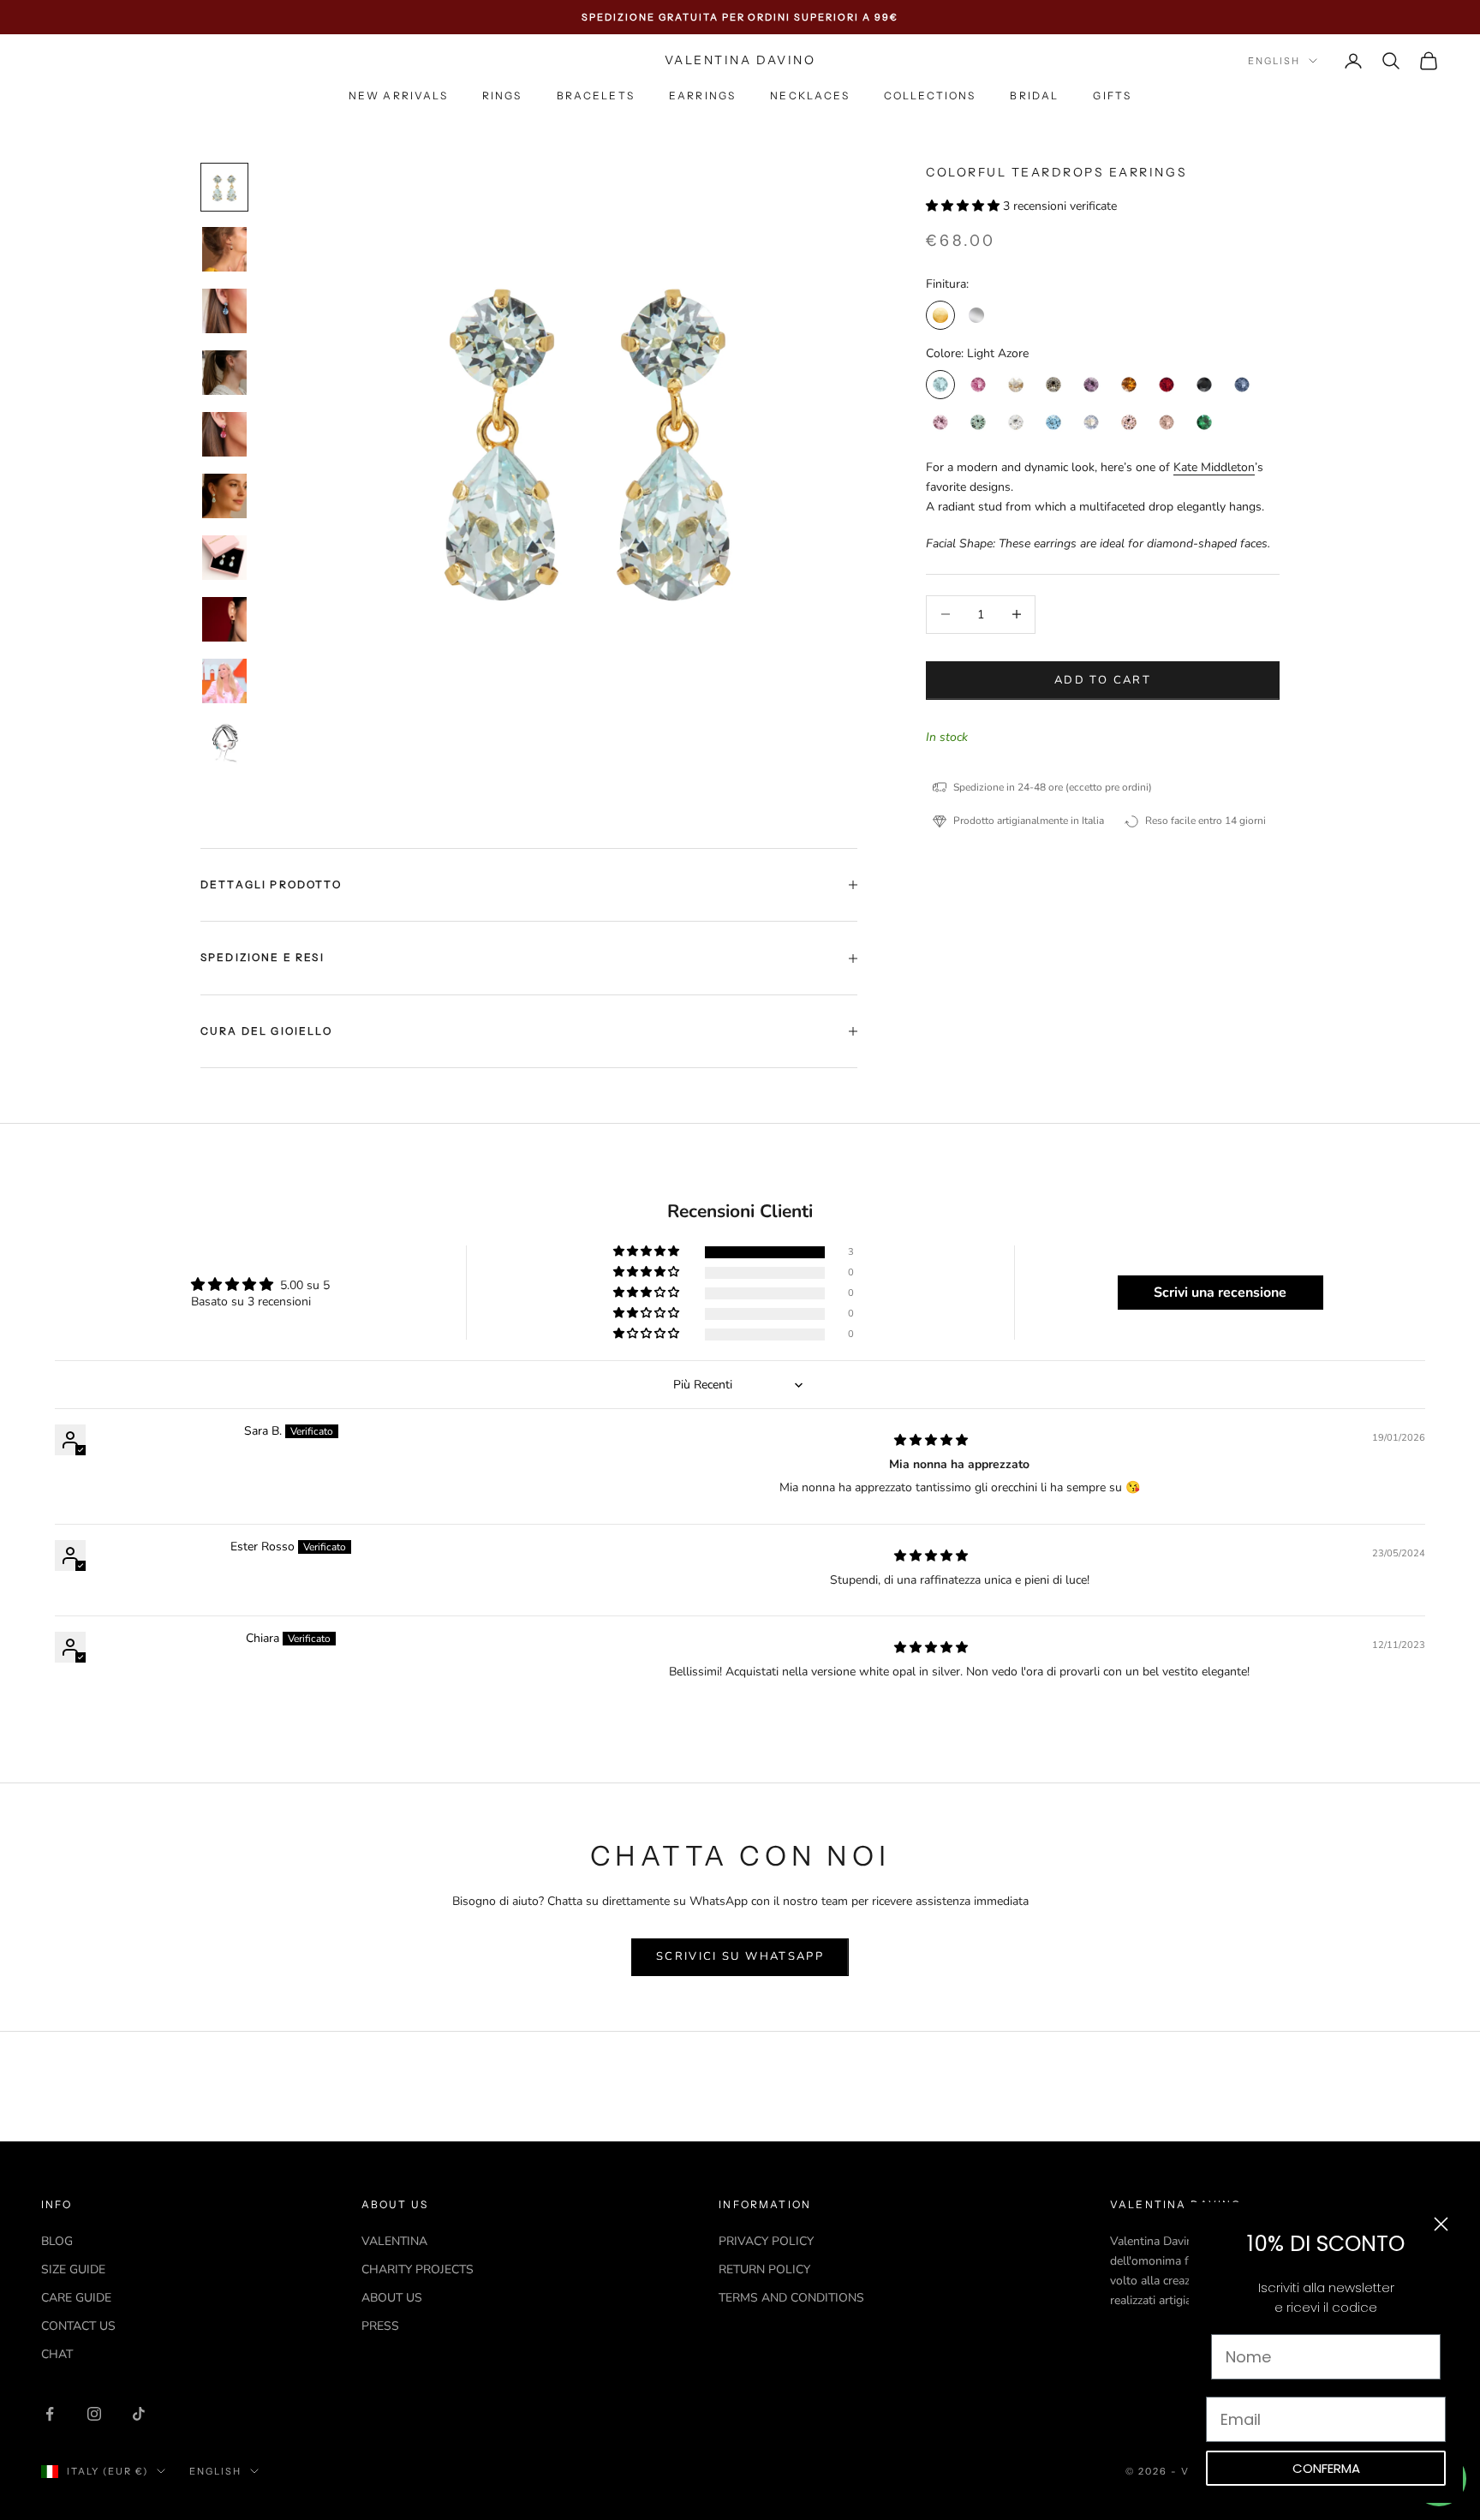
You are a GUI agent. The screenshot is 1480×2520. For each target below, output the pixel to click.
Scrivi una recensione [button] (1220, 1293)
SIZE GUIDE (73, 2269)
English (1274, 61)
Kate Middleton (1214, 466)
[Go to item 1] (224, 187)
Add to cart (1103, 679)
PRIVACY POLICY (766, 2241)
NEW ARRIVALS (398, 96)
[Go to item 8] (224, 619)
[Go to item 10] (224, 743)
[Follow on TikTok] (139, 2414)
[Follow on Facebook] (50, 2414)
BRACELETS (596, 96)
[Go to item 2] (224, 249)
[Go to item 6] (224, 496)
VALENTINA (394, 2241)
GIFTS (1112, 96)
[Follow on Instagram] (94, 2414)
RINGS (502, 96)
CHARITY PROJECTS (418, 2269)
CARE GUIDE (76, 2298)
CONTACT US (78, 2326)
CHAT (57, 2354)
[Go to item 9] (224, 681)
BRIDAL (1034, 96)
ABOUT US (392, 2298)
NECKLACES (809, 96)
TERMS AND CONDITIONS (791, 2298)
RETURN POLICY (764, 2269)
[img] (931, 1440)
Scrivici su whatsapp (740, 1956)
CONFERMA (1326, 2468)
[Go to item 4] (224, 373)
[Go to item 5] (224, 434)
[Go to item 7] (224, 558)
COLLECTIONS (930, 96)
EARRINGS (702, 96)
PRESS (380, 2326)
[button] (964, 206)
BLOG (57, 2241)
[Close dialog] (1441, 2224)
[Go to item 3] (224, 311)
